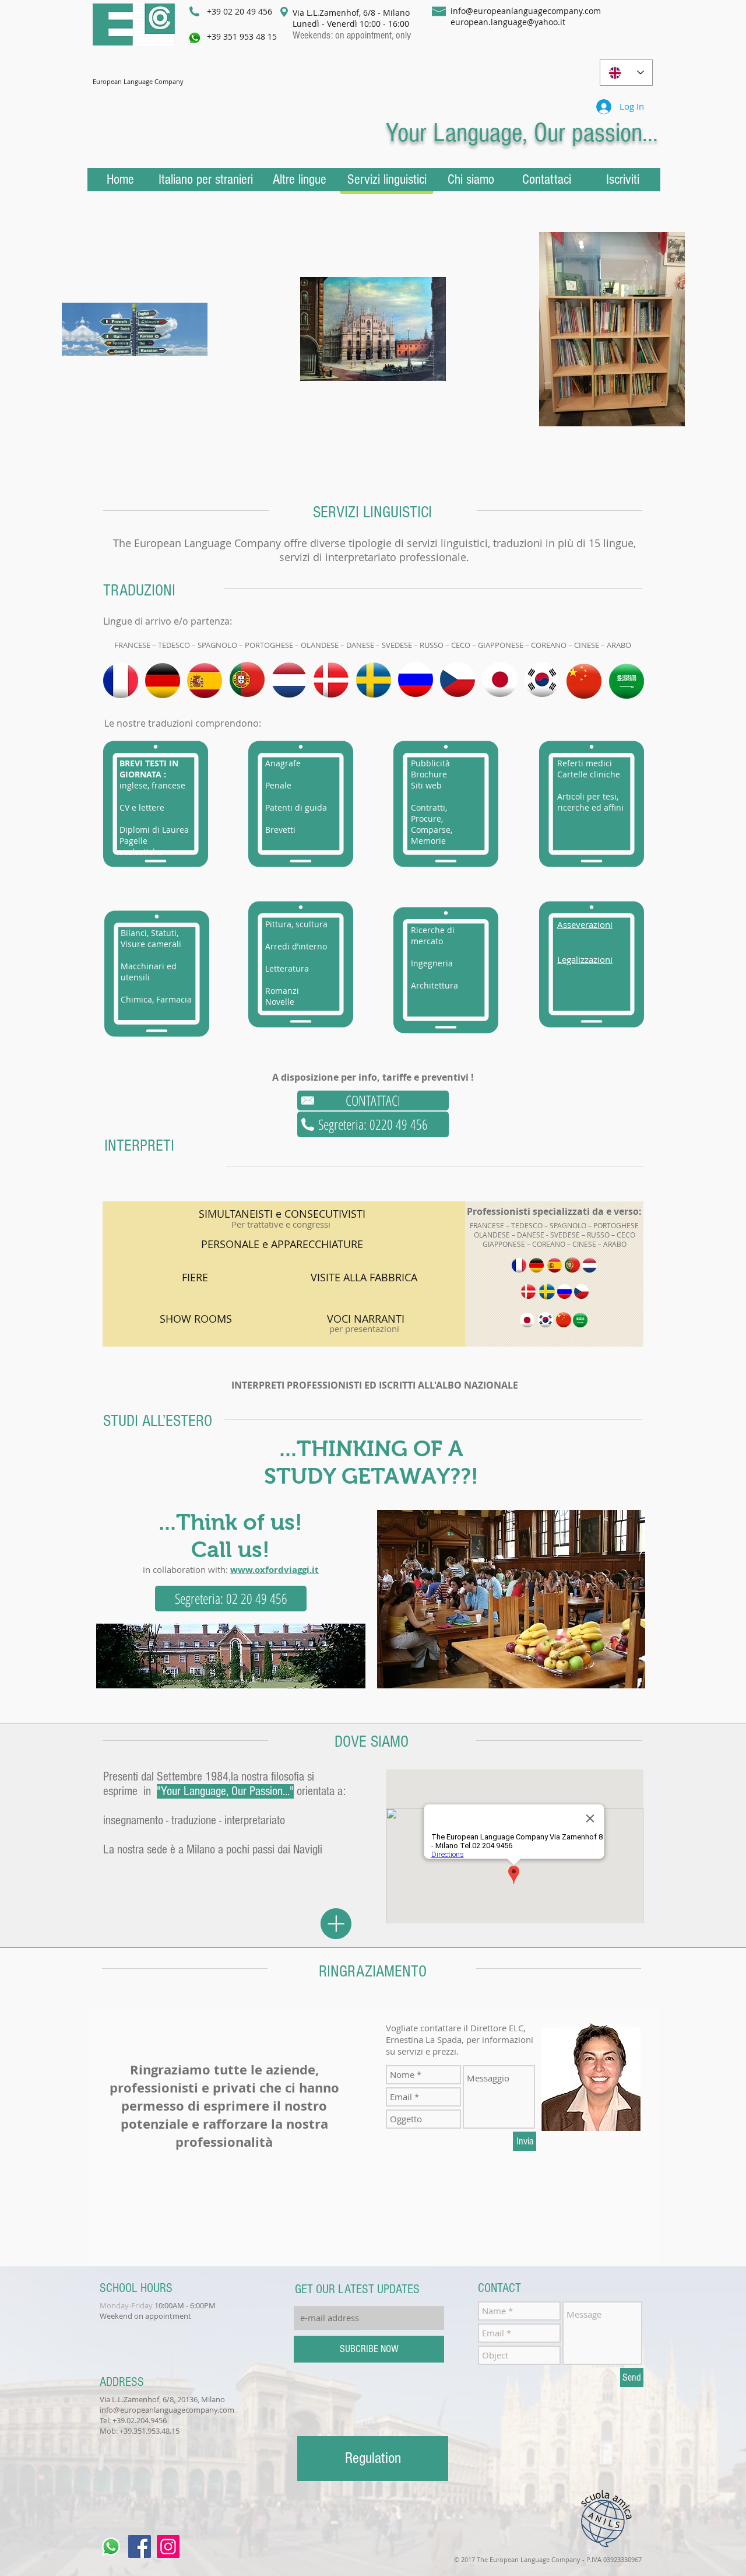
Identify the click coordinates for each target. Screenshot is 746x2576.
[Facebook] (140, 2547)
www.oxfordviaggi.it (275, 1570)
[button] (373, 1101)
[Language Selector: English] (626, 73)
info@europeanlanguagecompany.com (526, 11)
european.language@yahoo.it (508, 22)
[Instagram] (168, 2547)
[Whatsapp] (111, 2547)
